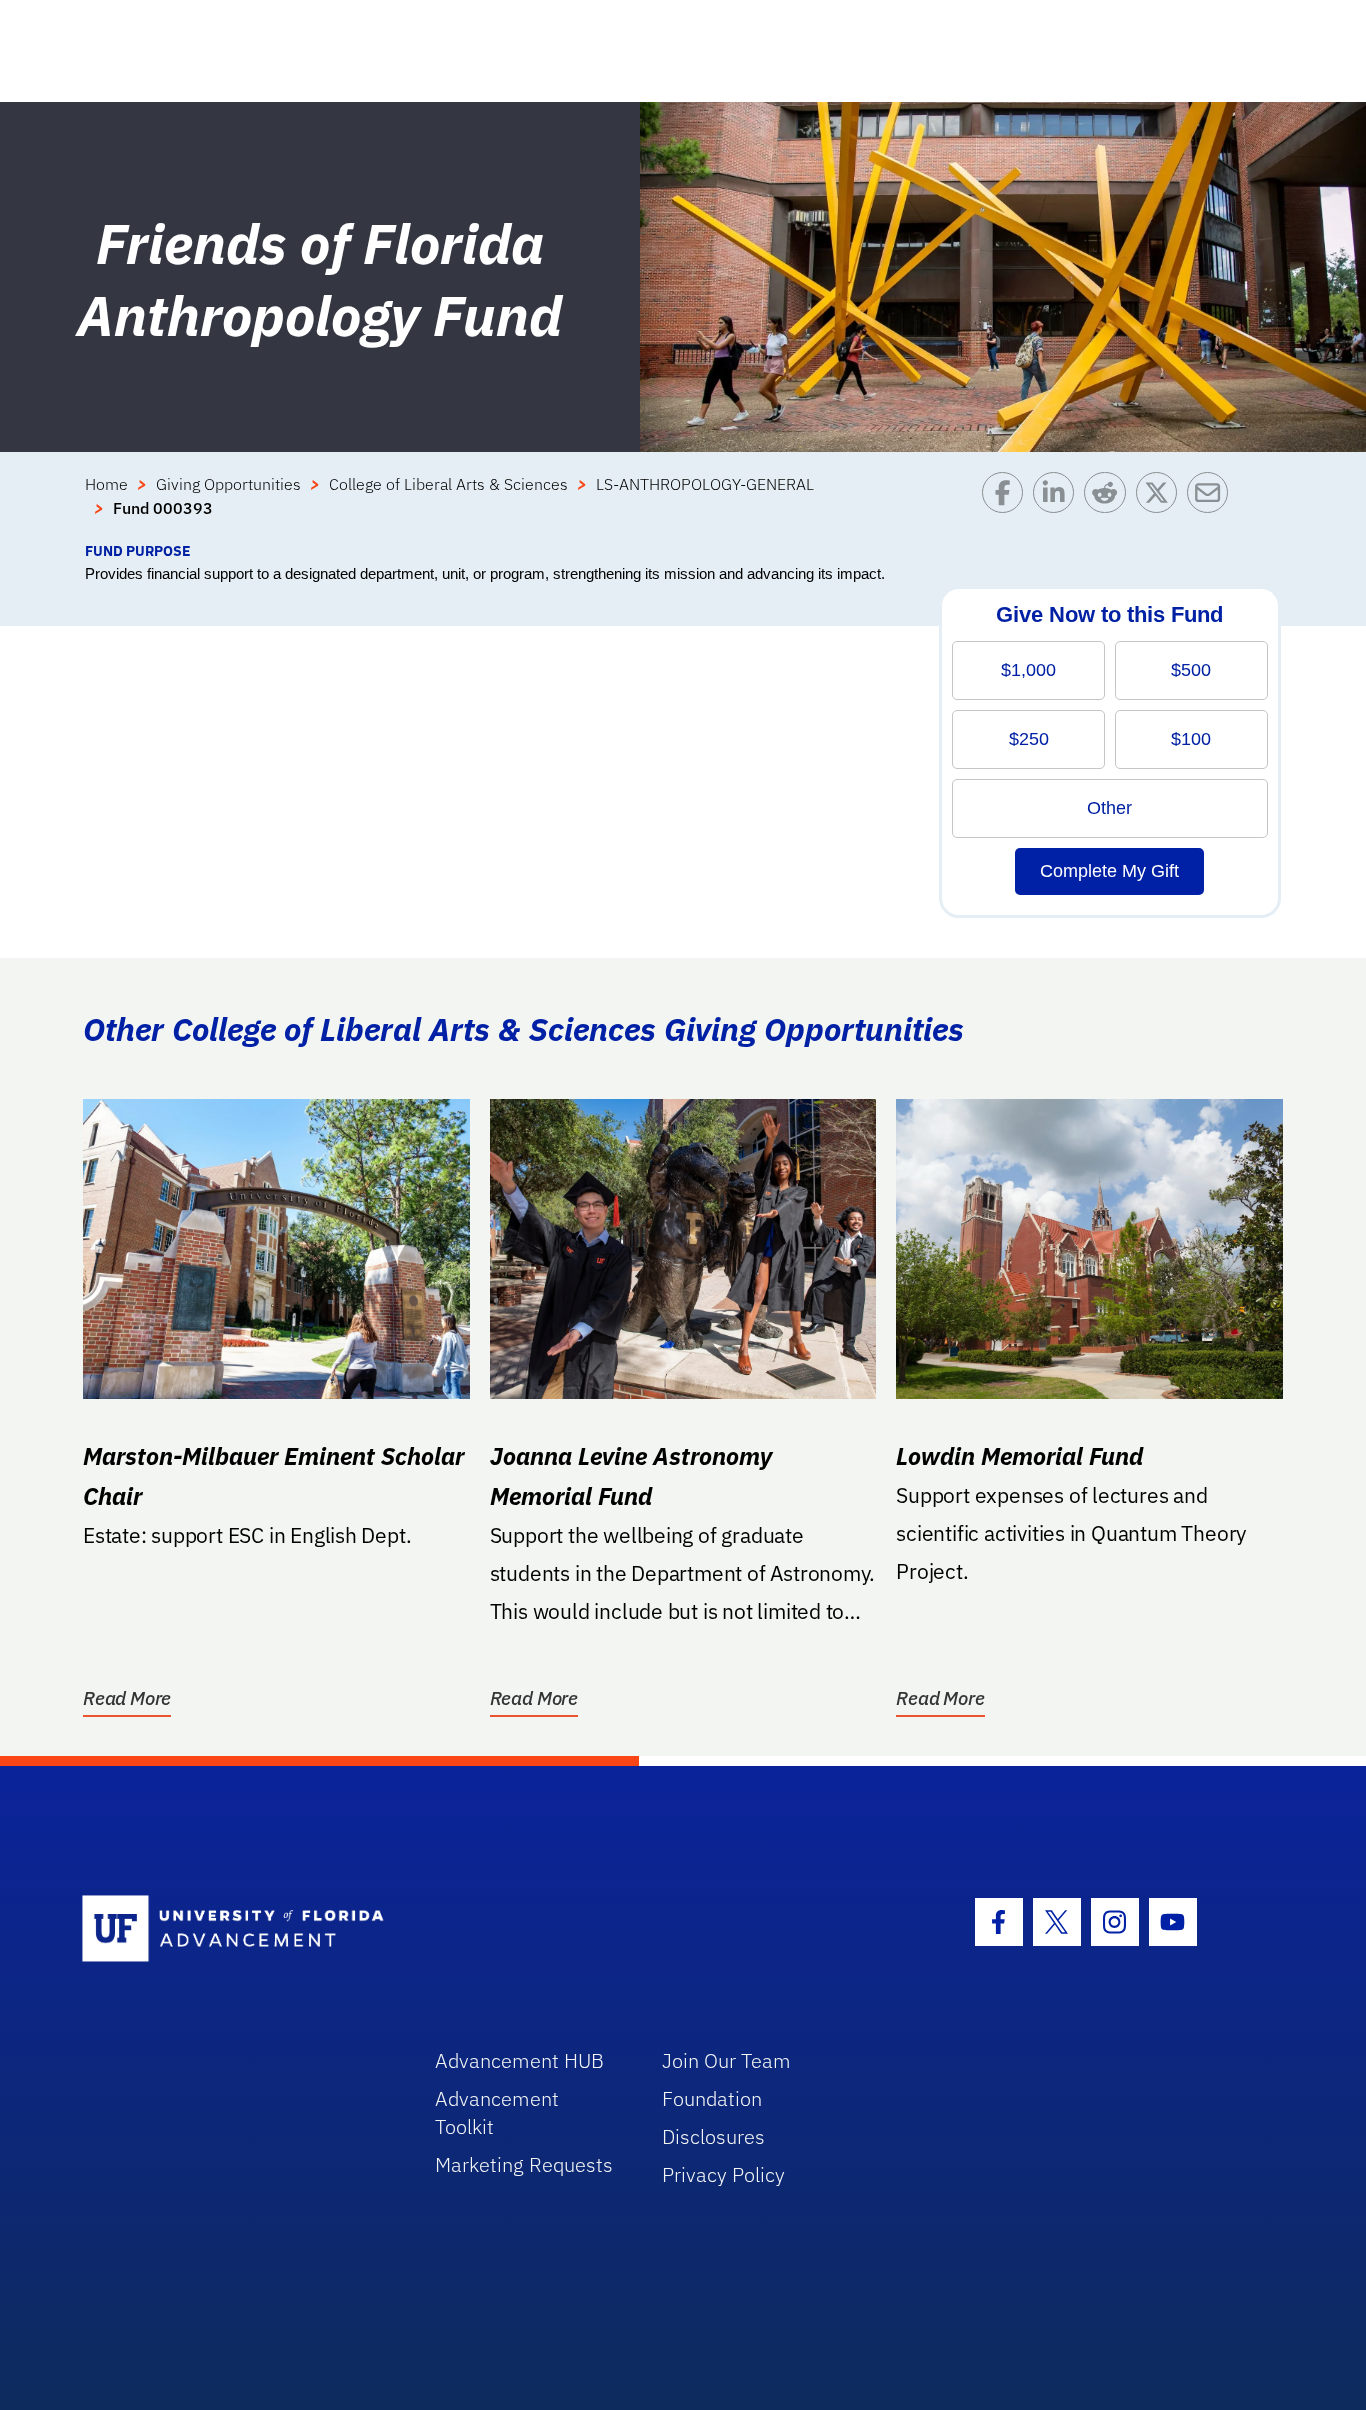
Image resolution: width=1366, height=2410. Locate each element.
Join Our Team (726, 2060)
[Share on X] (1161, 506)
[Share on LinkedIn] (1058, 506)
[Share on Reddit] (1109, 506)
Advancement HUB (519, 2060)
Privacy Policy (723, 2174)
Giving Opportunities (228, 484)
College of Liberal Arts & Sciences (448, 484)
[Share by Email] (1212, 506)
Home (106, 484)
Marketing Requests (524, 2164)
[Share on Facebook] (1007, 506)
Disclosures (713, 2136)
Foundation (712, 2098)
